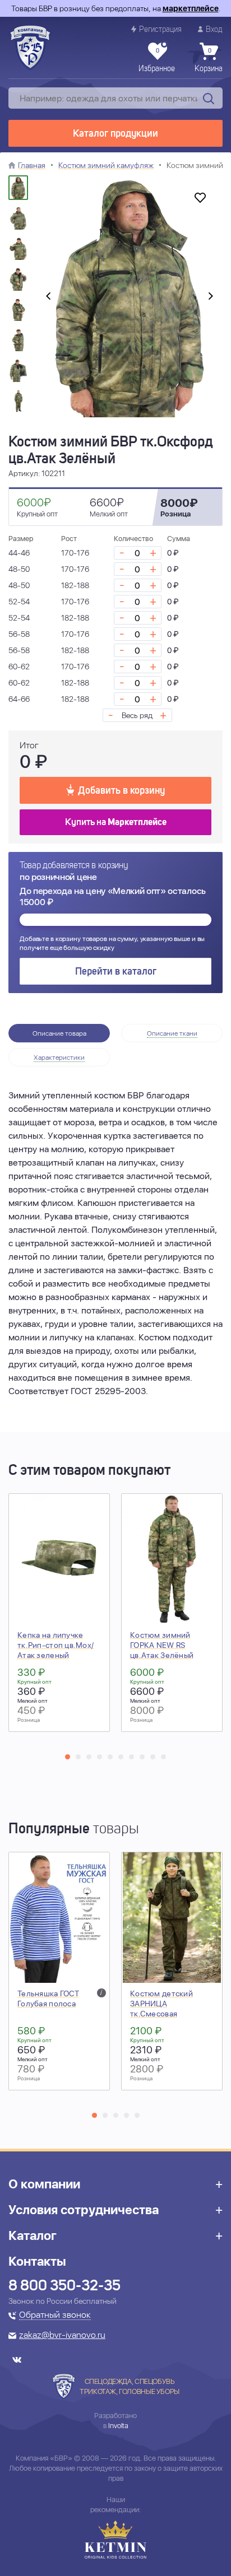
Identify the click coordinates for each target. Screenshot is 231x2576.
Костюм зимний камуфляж (106, 165)
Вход (214, 30)
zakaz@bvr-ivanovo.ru (62, 2336)
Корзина (209, 60)
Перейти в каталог (116, 972)
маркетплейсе (191, 8)
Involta (118, 2426)
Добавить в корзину (121, 791)
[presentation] (48, 296)
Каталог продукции (115, 134)
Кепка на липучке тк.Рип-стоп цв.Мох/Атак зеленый (56, 1645)
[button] (68, 1757)
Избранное (157, 60)
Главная (32, 165)
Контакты (37, 2261)
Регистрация (160, 30)
